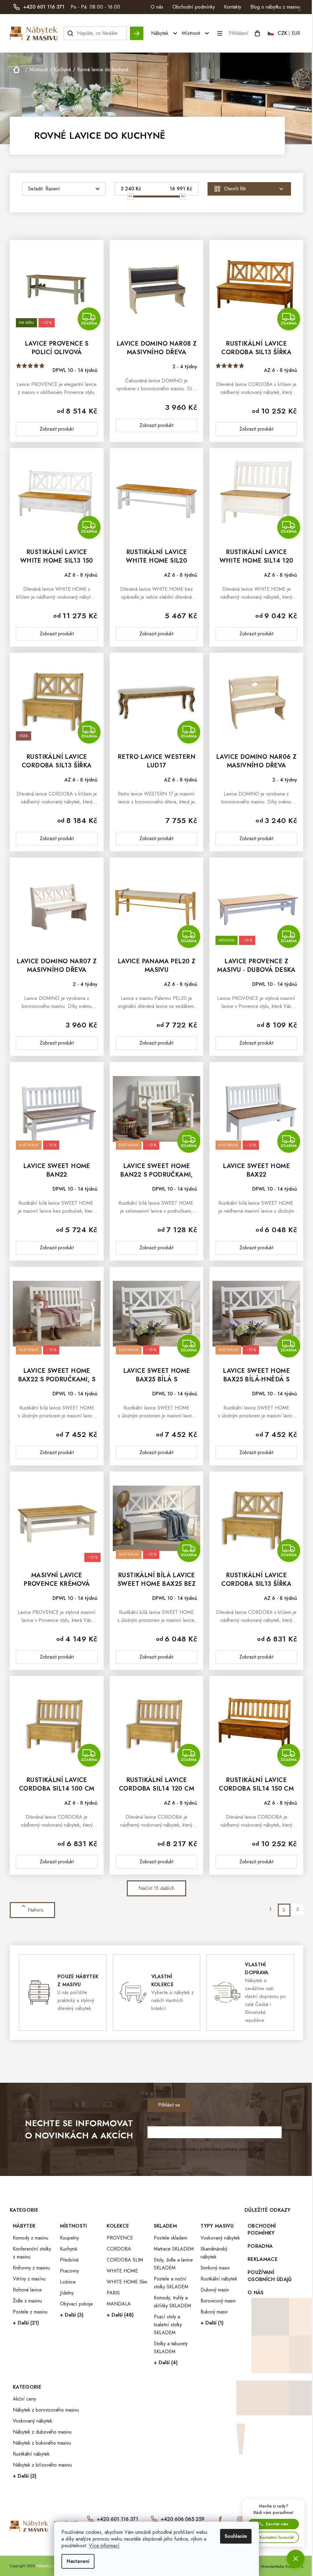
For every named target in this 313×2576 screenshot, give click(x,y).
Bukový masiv (214, 2312)
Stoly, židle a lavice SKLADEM (173, 2264)
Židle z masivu (27, 2301)
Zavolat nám (277, 2524)
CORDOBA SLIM (125, 2260)
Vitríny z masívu (29, 2279)
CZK (282, 33)
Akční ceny (24, 2399)
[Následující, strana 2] (284, 1910)
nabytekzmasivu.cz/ (240, 2519)
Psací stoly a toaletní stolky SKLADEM (168, 2325)
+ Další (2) (25, 2476)
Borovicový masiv (218, 2301)
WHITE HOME (122, 2271)
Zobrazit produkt (57, 429)
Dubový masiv (215, 2290)
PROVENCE (120, 2238)
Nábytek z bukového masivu (42, 2443)
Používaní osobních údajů (270, 2276)
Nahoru (36, 1910)
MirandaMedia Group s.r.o (282, 2567)
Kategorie (27, 2387)
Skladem (165, 2226)
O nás (157, 7)
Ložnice (68, 2282)
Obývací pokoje (76, 2304)
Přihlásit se (169, 2105)
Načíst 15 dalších (156, 1888)
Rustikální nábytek (219, 2279)
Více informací (104, 2546)
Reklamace (263, 2259)
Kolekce (118, 2226)
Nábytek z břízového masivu (42, 2465)
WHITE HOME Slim (127, 2282)
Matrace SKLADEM (174, 2249)
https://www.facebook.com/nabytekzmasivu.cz (220, 2519)
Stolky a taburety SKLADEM (171, 2348)
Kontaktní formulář (277, 2537)
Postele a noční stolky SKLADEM (171, 2283)
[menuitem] (165, 33)
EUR (296, 33)
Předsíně (69, 2260)
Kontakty (233, 7)
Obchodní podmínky (194, 7)
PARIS (113, 2293)
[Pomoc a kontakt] (296, 2559)
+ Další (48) (120, 2315)
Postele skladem (171, 2238)
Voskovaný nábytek (220, 2238)
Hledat (137, 30)
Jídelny (67, 2293)
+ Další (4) (166, 2363)
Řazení (53, 189)
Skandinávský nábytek (214, 2253)
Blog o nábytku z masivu (275, 7)
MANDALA (119, 2304)
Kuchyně (68, 2249)
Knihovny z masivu (31, 2268)
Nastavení (78, 2561)
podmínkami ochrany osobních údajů (233, 2149)
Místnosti (74, 2226)
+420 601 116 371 (118, 2519)
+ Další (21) (26, 2323)
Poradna (260, 2246)
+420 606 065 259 (183, 2519)
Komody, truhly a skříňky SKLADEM (172, 2302)
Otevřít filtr (235, 189)
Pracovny (69, 2271)
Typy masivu (217, 2226)
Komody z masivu (31, 2238)
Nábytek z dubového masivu (42, 2432)
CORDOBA (119, 2249)
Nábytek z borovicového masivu (46, 2410)
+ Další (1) (212, 2323)
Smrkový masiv (215, 2268)
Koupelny (69, 2238)
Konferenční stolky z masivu (32, 2253)
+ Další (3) (72, 2315)
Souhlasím (236, 2536)
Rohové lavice (27, 2290)
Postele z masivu (30, 2312)
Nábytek (24, 2226)
